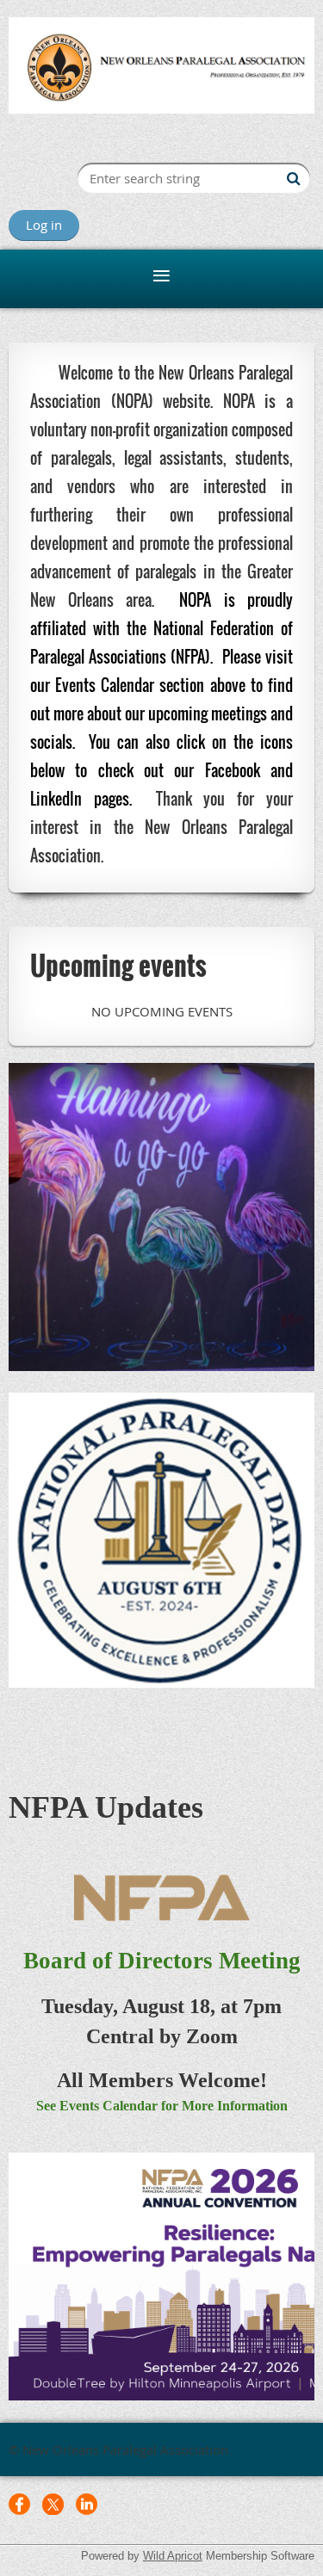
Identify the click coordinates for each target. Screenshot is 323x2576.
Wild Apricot (173, 2556)
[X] (53, 2504)
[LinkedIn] (87, 2504)
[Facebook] (19, 2504)
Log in (44, 225)
